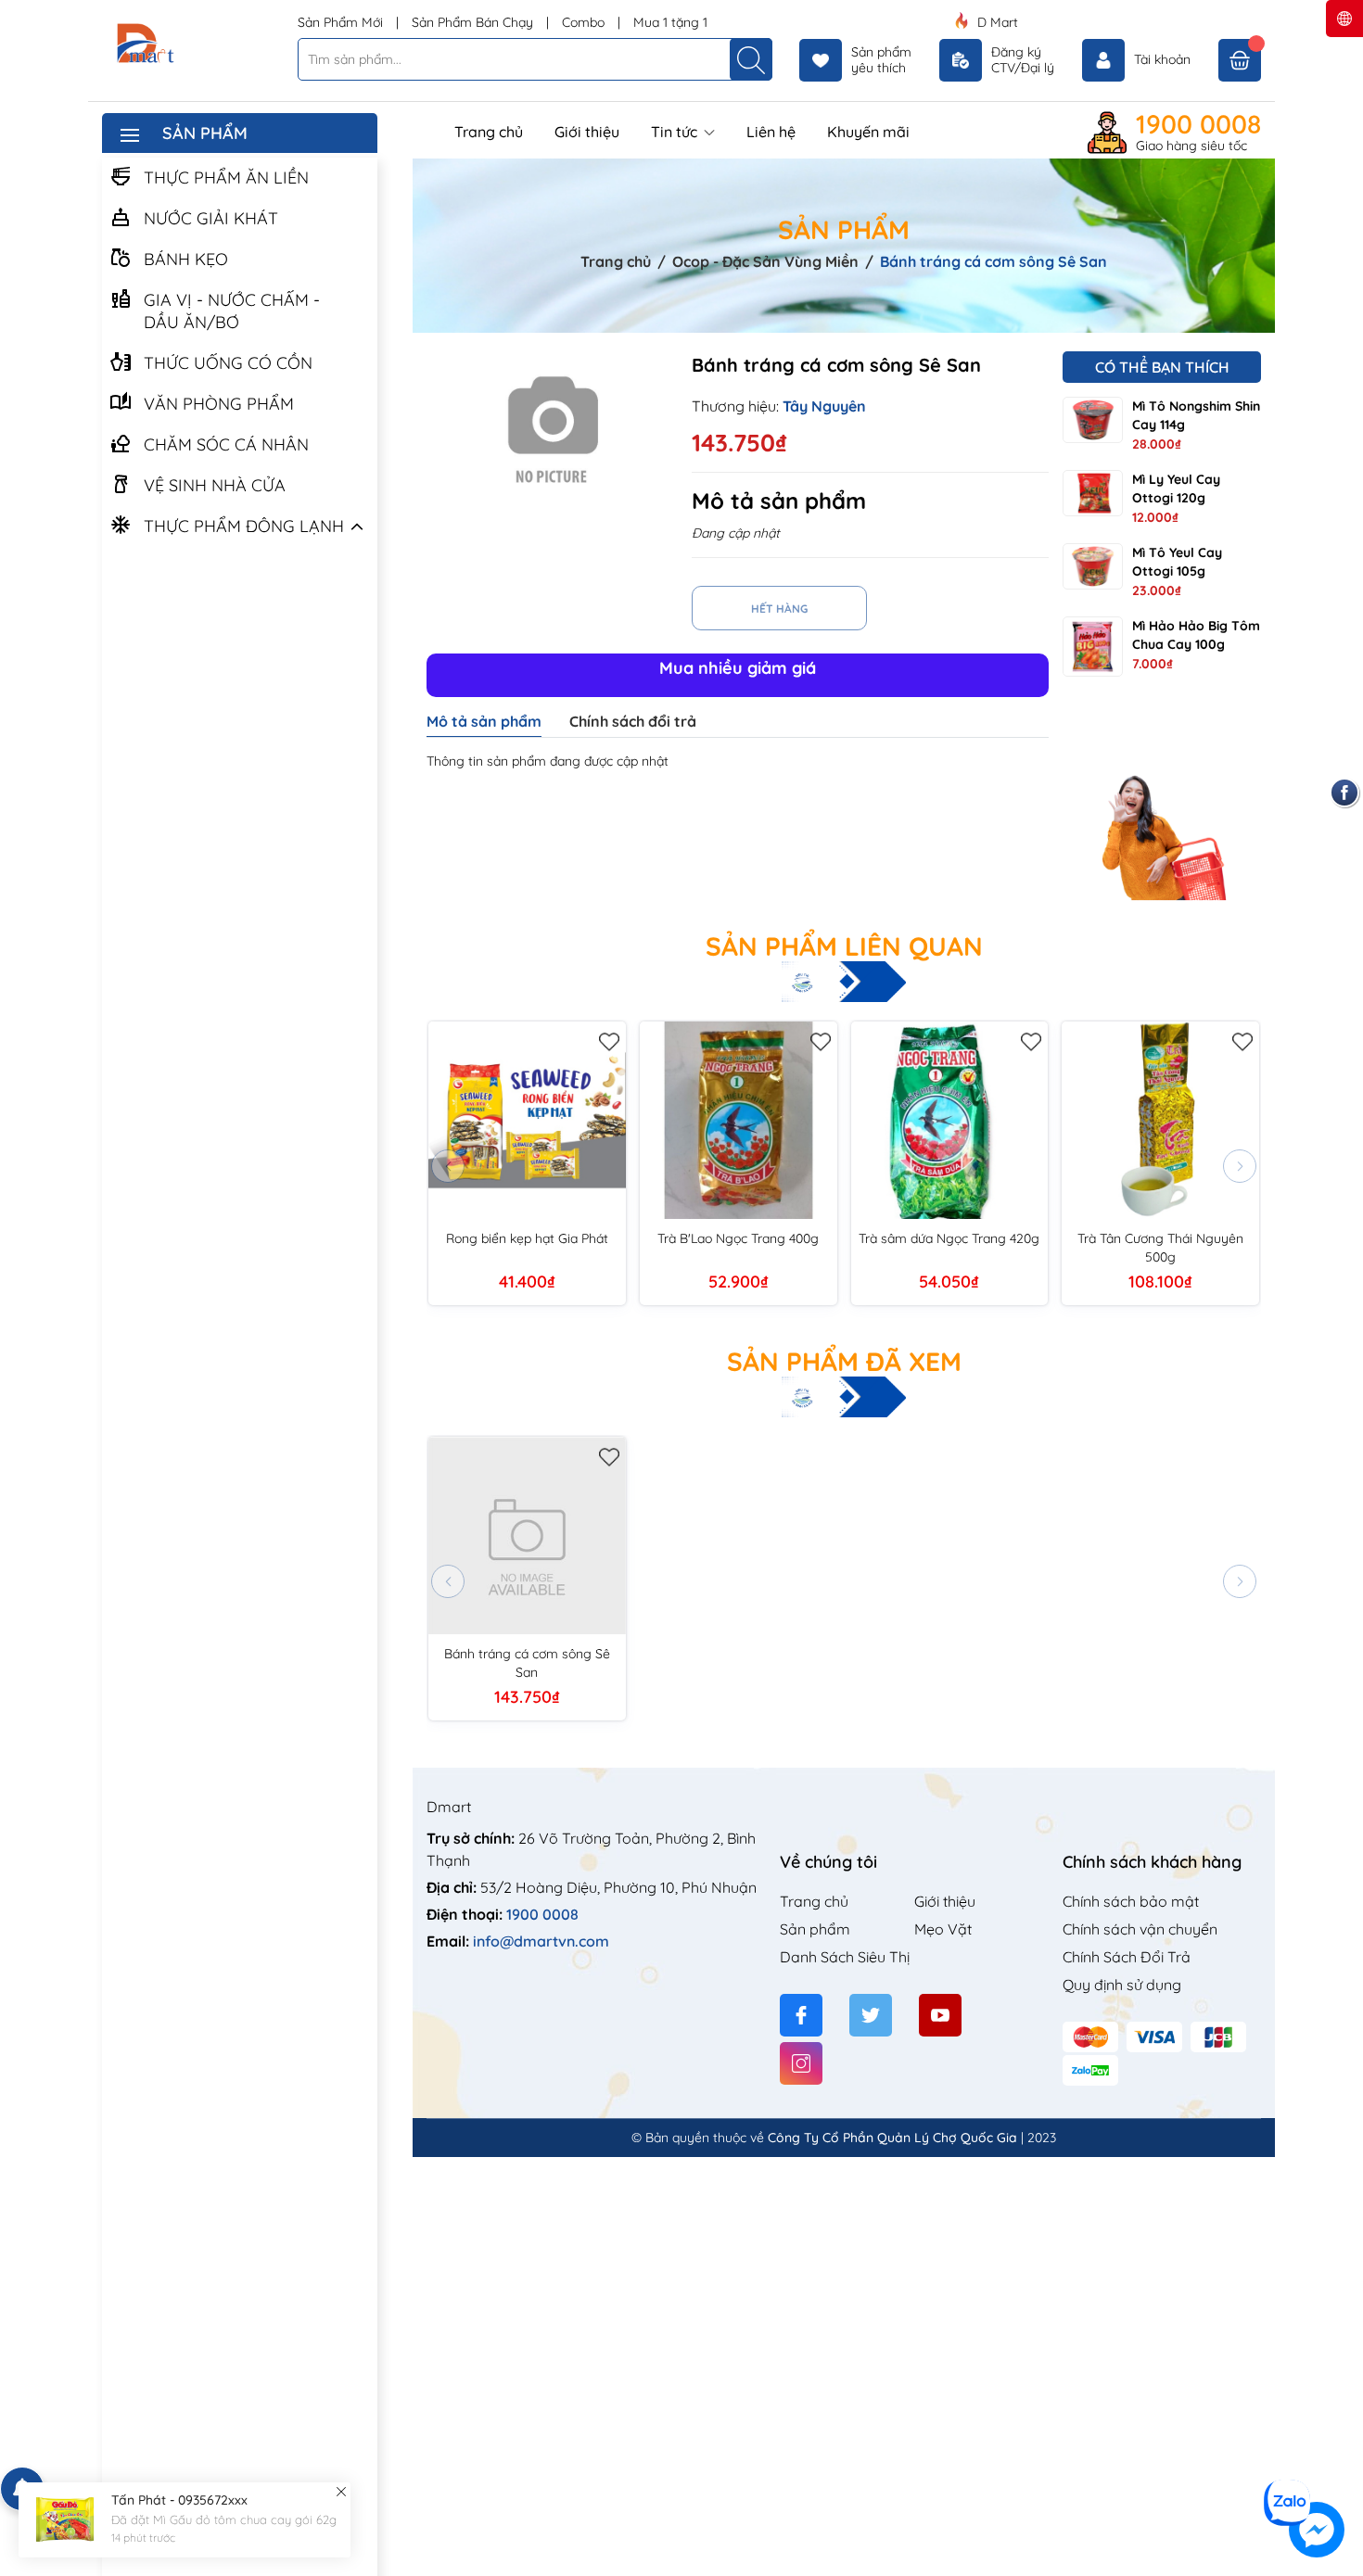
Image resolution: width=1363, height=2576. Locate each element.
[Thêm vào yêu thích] (610, 1037)
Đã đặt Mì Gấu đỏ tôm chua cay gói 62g (224, 2519)
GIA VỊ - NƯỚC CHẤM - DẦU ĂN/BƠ (232, 311)
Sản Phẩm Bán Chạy (474, 22)
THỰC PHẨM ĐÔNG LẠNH (244, 526)
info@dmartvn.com (541, 1941)
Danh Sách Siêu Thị (845, 1957)
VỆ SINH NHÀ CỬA (215, 485)
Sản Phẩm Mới (342, 22)
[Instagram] (801, 2063)
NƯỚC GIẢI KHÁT (211, 218)
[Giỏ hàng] (1240, 60)
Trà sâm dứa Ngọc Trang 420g (949, 1238)
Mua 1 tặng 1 (670, 22)
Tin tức (676, 132)
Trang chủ (489, 132)
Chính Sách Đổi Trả (1127, 1957)
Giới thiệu (587, 132)
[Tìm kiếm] (751, 59)
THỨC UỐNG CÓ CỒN (228, 363)
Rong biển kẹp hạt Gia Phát (527, 1238)
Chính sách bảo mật (1131, 1901)
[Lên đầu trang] (1342, 2467)
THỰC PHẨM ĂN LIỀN (226, 178)
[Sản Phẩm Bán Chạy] (1162, 805)
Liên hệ (771, 132)
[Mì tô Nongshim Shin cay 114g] (1093, 420)
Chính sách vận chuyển (1140, 1929)
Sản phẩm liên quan (844, 946)
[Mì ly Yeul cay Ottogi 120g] (1093, 493)
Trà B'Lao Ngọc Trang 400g (738, 1238)
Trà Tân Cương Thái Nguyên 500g (1160, 1248)
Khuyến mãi (868, 132)
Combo (585, 22)
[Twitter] (871, 2015)
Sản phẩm (815, 1929)
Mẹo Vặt (943, 1929)
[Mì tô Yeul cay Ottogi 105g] (1093, 566)
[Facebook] (801, 2015)
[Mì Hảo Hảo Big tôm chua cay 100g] (1093, 647)
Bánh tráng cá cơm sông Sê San (527, 1663)
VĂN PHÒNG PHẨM (219, 404)
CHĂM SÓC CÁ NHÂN (226, 444)
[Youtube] (940, 2015)
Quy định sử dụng (1122, 1985)
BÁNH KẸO (186, 259)
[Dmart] (193, 44)
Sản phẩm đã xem (844, 1362)
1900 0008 (1198, 124)
